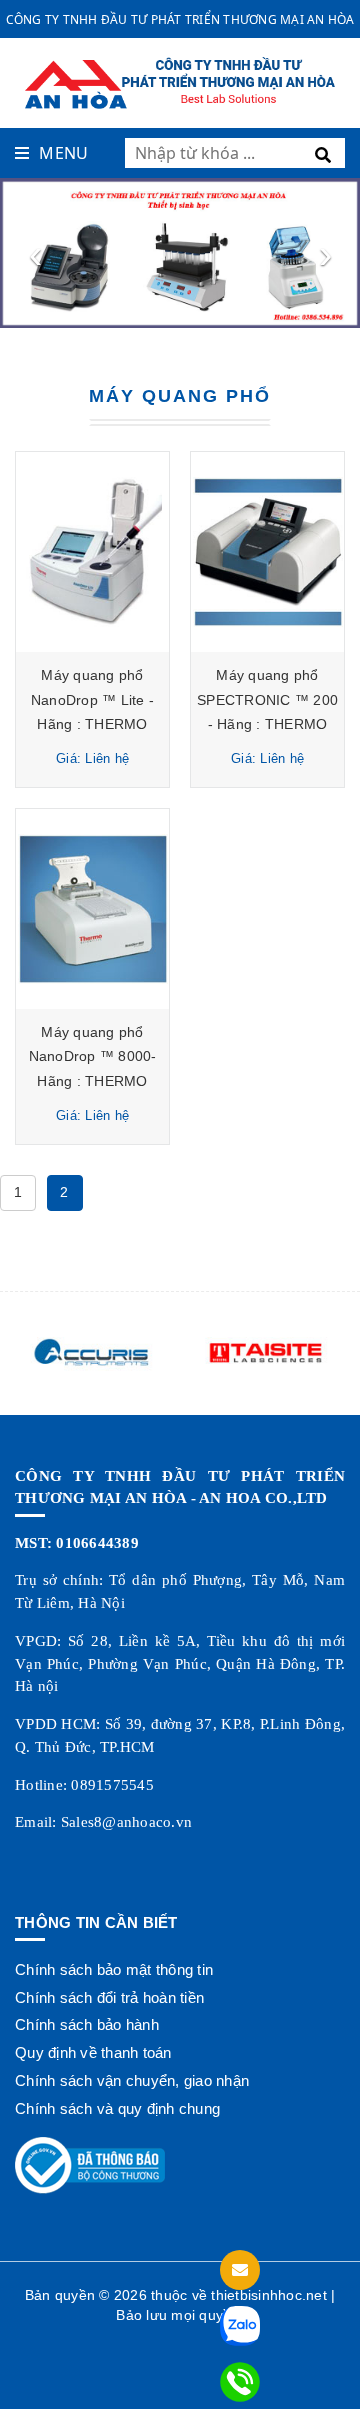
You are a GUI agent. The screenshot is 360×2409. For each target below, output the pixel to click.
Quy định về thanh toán (93, 2052)
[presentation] (35, 253)
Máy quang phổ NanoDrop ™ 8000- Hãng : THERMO (93, 1056)
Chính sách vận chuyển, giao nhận (132, 2080)
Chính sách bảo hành (87, 2024)
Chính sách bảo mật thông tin (114, 1969)
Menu (63, 153)
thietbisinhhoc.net (269, 2295)
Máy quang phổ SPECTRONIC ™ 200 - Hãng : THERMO (267, 699)
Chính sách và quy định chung (117, 2108)
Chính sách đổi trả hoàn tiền (109, 1997)
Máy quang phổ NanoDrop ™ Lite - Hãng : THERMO (92, 699)
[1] (326, 153)
